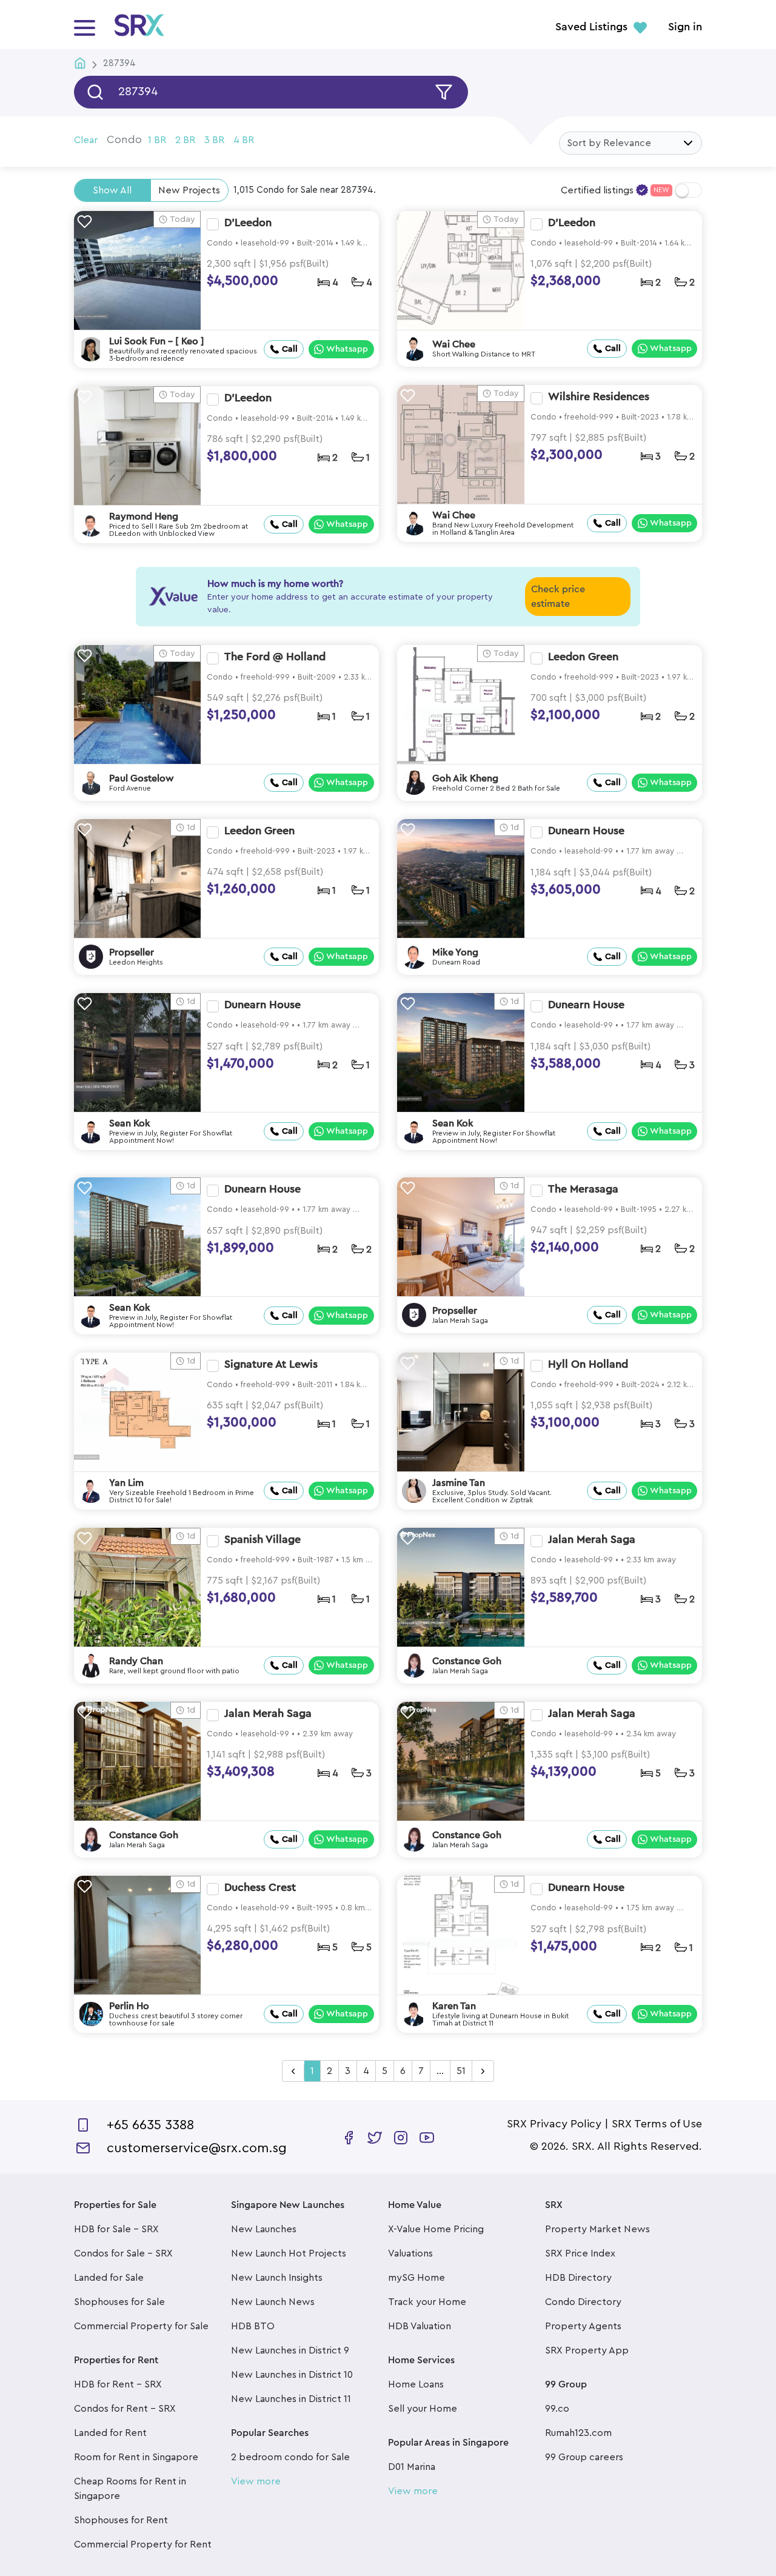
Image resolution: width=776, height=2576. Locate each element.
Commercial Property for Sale (141, 2326)
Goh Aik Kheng (465, 778)
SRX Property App (587, 2350)
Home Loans (416, 2384)
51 (461, 2071)
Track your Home (427, 2302)
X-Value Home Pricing (436, 2229)
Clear (86, 140)
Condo (124, 139)
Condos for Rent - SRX (125, 2409)
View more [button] (256, 2481)
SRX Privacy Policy (554, 2124)
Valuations (410, 2253)
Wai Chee (454, 344)
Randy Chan (136, 1661)
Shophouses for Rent (121, 2520)
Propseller (132, 952)
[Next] (483, 2072)
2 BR (185, 140)
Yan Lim (126, 1483)
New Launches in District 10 (292, 2375)
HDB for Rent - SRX (118, 2384)
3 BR (214, 140)
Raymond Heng (144, 517)
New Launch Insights (277, 2278)
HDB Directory (578, 2278)
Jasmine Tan (459, 1483)
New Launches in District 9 (290, 2350)
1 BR (157, 140)
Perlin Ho (129, 2006)
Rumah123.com (578, 2433)
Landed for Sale (109, 2278)
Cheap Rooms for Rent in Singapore (130, 2489)
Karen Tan (454, 2006)
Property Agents (583, 2326)
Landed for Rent (110, 2433)
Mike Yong (455, 952)
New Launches (264, 2229)
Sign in (685, 27)
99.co (557, 2409)
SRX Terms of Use (657, 2124)
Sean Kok (130, 1123)
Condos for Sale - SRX (123, 2253)
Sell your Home (423, 2409)
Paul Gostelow (142, 778)
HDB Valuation (420, 2326)
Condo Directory (583, 2302)
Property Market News (597, 2229)
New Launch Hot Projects (289, 2253)
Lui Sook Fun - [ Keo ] (157, 341)
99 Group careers (584, 2457)
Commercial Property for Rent (143, 2544)
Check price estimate (558, 597)
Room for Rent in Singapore (136, 2457)
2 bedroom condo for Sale (290, 2457)
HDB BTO (253, 2326)
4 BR (244, 140)
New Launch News (273, 2302)
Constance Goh (467, 1661)
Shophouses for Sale (119, 2302)
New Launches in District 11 (291, 2399)
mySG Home (416, 2278)
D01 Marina (412, 2467)
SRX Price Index (580, 2253)
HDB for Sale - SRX (116, 2229)
